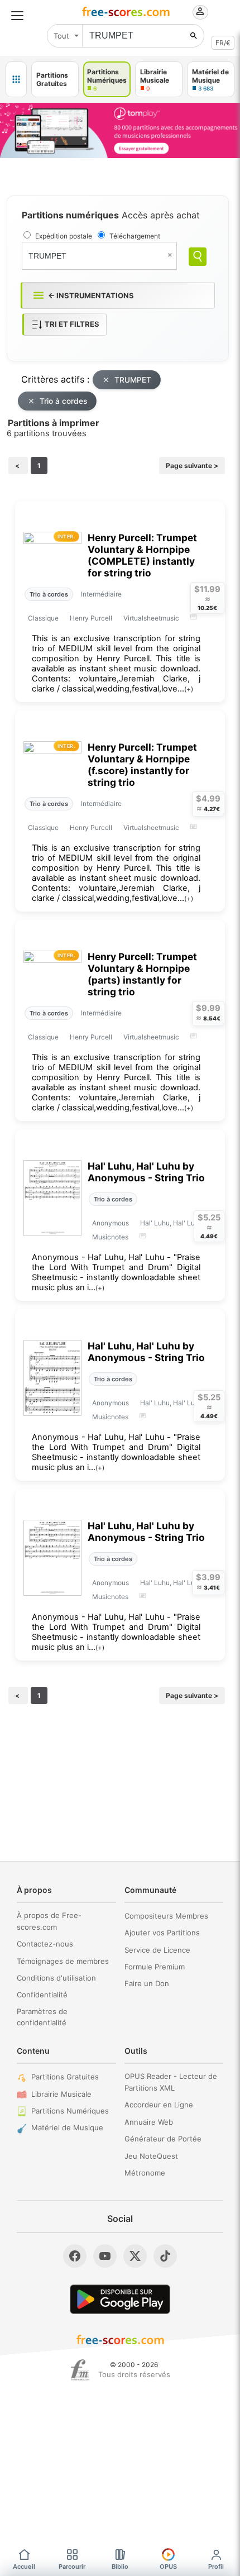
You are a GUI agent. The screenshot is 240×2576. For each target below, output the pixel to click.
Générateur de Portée (163, 2139)
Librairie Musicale (61, 2094)
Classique (43, 618)
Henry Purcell (91, 618)
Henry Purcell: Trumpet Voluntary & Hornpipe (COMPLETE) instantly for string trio (142, 555)
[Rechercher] (194, 36)
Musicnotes (110, 1237)
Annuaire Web (149, 2122)
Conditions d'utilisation (56, 1978)
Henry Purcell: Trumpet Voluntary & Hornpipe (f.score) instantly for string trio (142, 765)
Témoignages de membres (63, 1961)
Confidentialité (42, 1995)
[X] (135, 2256)
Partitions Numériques (70, 2111)
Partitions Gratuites (65, 2077)
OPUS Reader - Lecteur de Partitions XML (171, 2082)
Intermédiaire (101, 594)
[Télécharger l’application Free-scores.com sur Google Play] (120, 2299)
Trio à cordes (63, 401)
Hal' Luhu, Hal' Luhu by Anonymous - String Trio (146, 1172)
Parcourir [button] (72, 2567)
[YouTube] (105, 2256)
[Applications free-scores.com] (16, 79)
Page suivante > (192, 466)
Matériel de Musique (67, 2127)
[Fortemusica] (80, 2370)
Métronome (145, 2173)
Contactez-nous (45, 1944)
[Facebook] (75, 2256)
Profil (216, 2567)
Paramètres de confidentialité (42, 2017)
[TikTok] (165, 2256)
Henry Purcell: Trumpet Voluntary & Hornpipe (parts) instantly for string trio (142, 974)
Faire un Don (147, 1983)
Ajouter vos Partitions (162, 1933)
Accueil (24, 2567)
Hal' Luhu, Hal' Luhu (171, 1223)
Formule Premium (155, 1967)
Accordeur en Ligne (159, 2105)
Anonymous (111, 1223)
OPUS (168, 2567)
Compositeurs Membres (166, 1916)
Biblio (120, 2567)
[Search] (198, 257)
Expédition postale (64, 236)
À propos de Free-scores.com (49, 1921)
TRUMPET (133, 380)
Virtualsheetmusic (151, 618)
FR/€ (223, 43)
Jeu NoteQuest (151, 2156)
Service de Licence (157, 1950)
